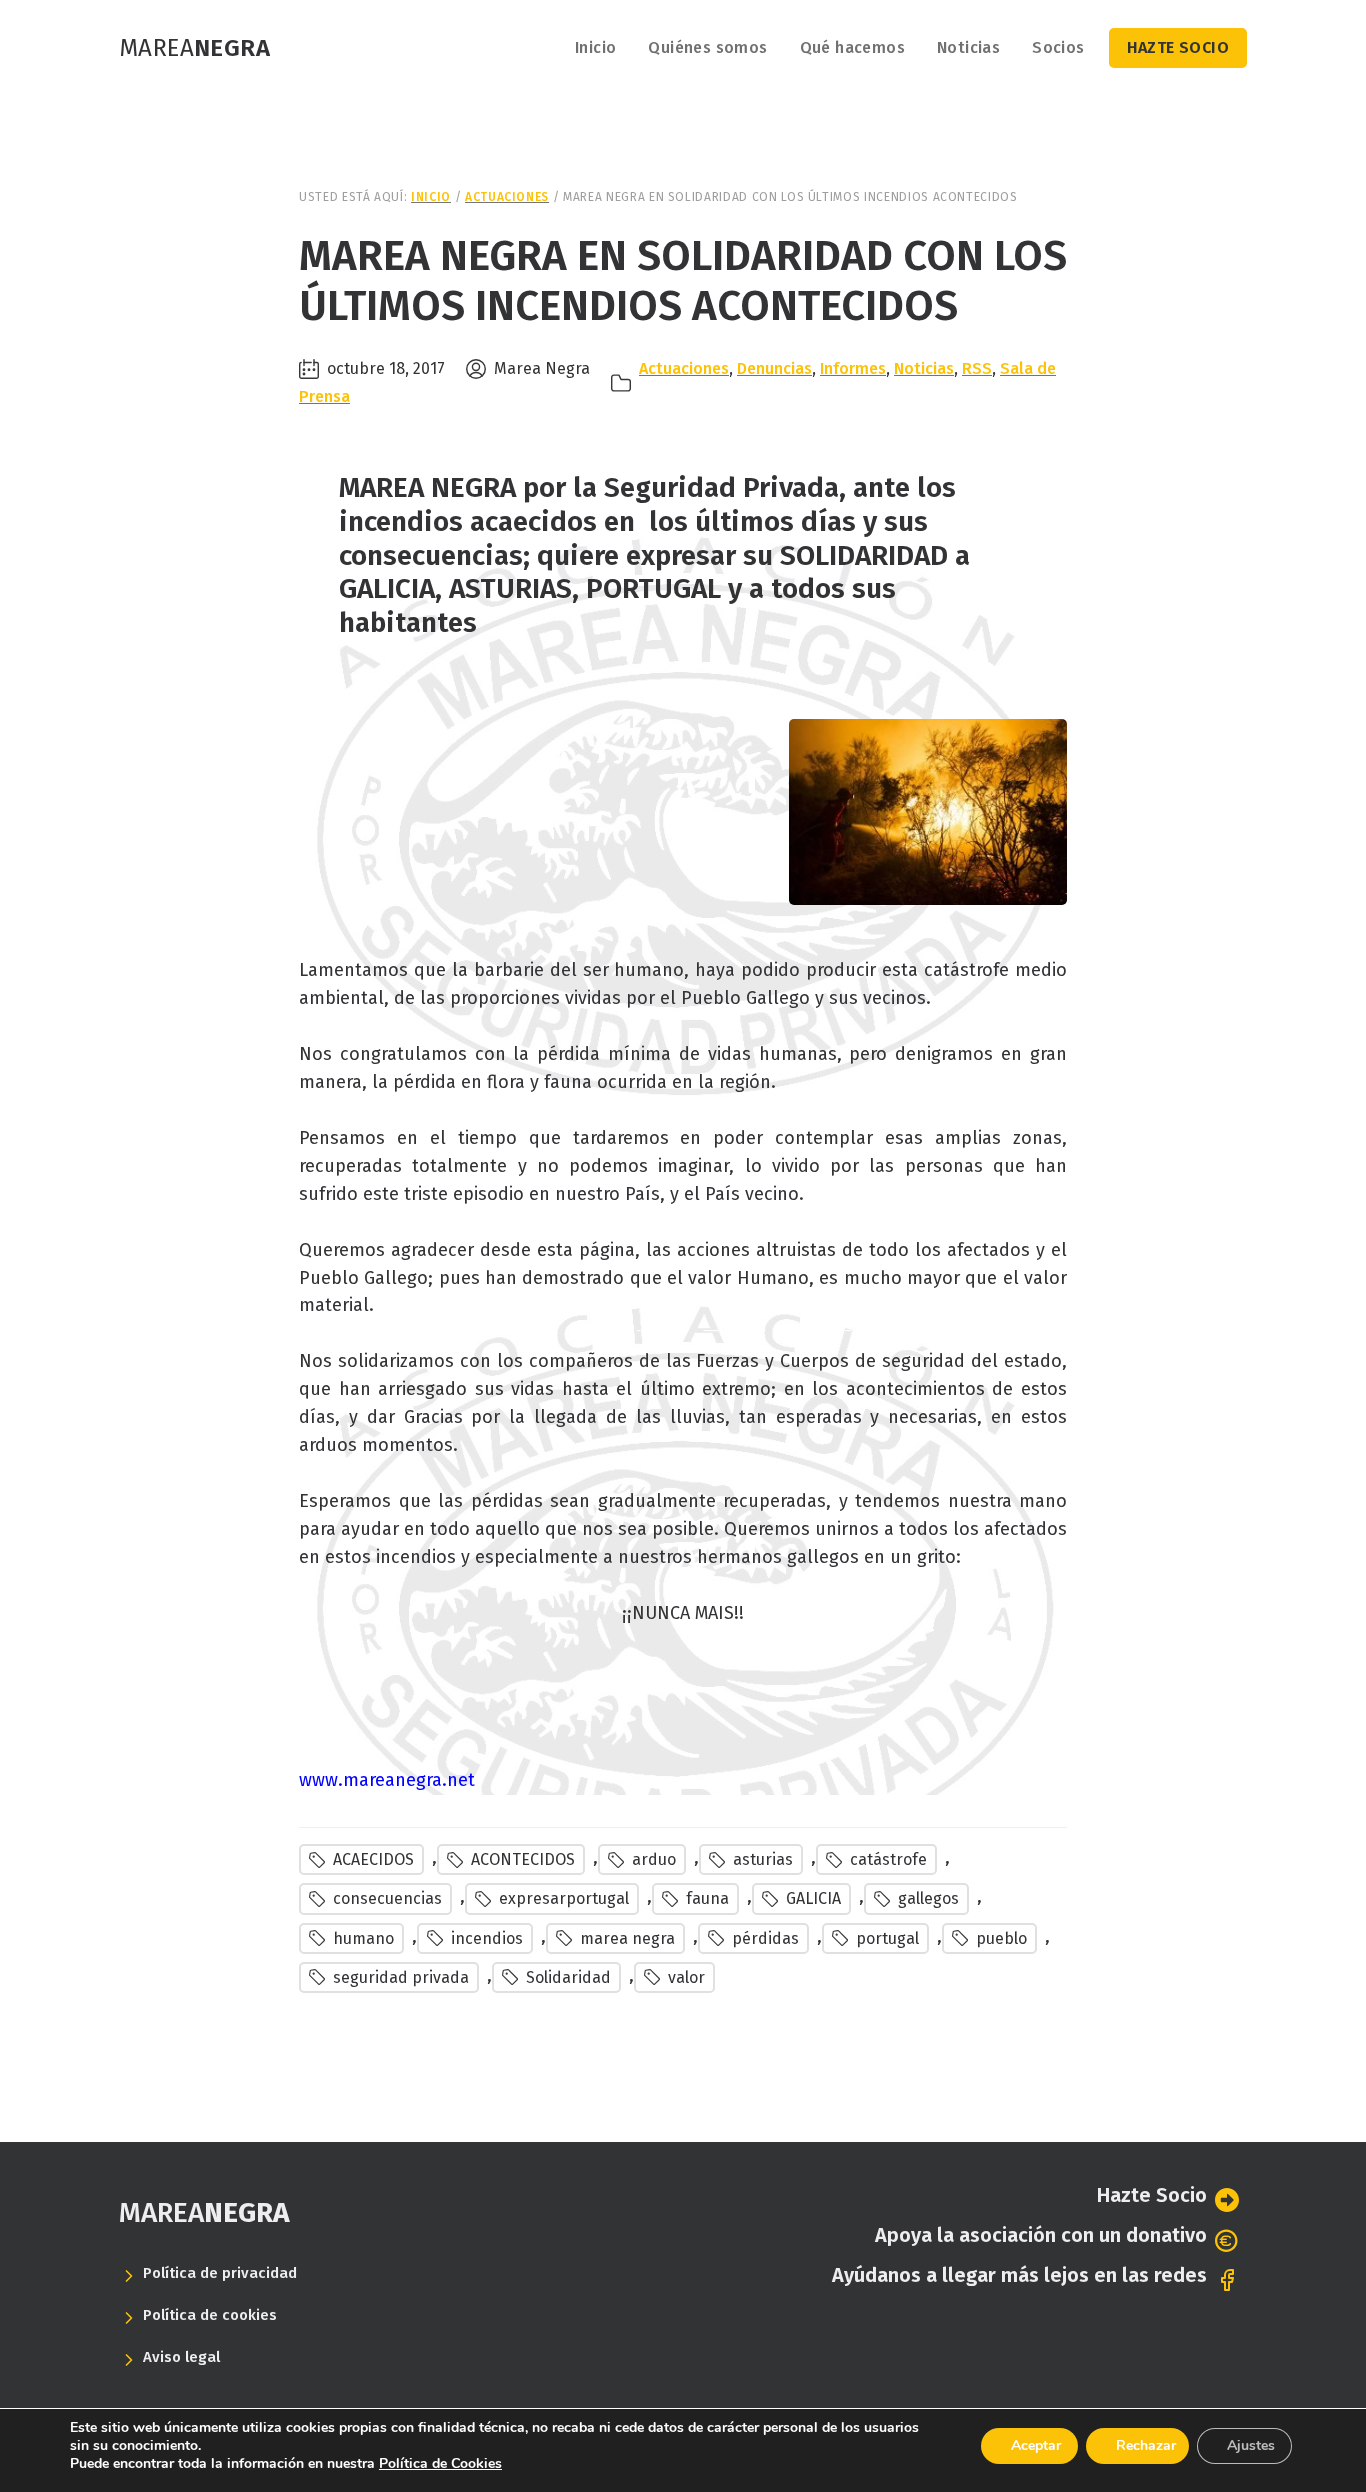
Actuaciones (684, 368)
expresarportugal (564, 1898)
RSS (977, 368)
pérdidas (765, 1938)
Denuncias (774, 368)
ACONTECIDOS (523, 1859)
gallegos (928, 1898)
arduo (654, 1859)
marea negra (627, 1938)
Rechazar (1146, 2445)
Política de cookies (210, 2315)
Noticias (924, 368)
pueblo (1001, 1938)
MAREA (204, 2212)
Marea (194, 48)
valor (686, 1977)
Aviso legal (181, 2357)
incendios (487, 1938)
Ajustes (1251, 2445)
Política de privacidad (220, 2273)
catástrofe (888, 1859)
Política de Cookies (440, 2463)
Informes (853, 368)
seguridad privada (401, 1977)
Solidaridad (568, 1977)
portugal (887, 1938)
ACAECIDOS (373, 1859)
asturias (763, 1859)
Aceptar (1036, 2445)
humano (363, 1938)
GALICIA (813, 1898)
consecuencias (387, 1898)
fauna (707, 1898)
